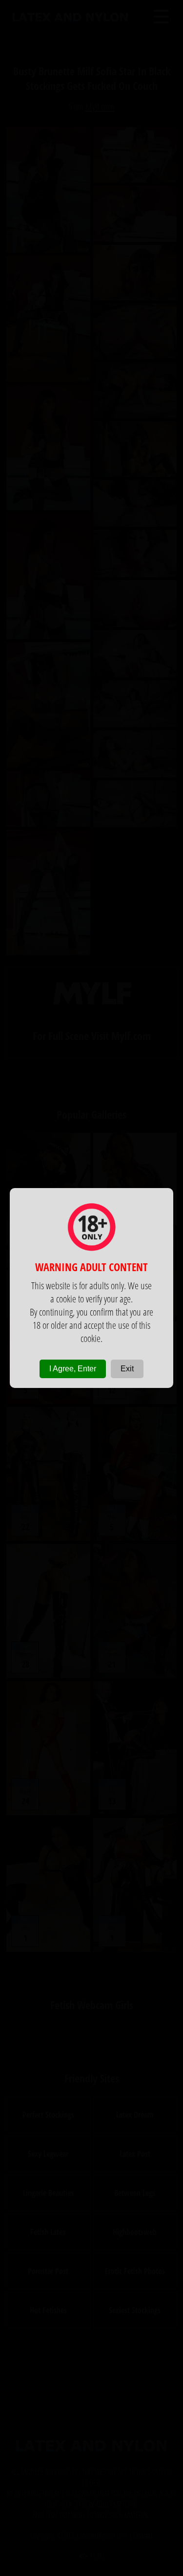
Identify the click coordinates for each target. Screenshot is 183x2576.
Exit (127, 1369)
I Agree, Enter (73, 1369)
